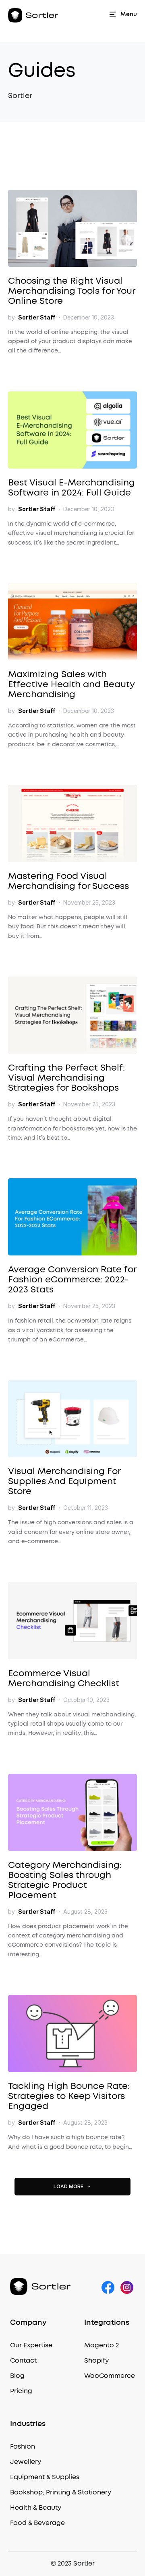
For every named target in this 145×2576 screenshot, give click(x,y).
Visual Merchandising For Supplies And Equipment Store (64, 1481)
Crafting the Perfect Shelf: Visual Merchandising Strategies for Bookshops (66, 1078)
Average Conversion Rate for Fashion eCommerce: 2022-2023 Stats (72, 1280)
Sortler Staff (37, 317)
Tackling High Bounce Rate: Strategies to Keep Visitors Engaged (69, 2096)
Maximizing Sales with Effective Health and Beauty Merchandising (71, 684)
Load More (68, 2186)
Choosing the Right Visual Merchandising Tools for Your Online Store (71, 291)
